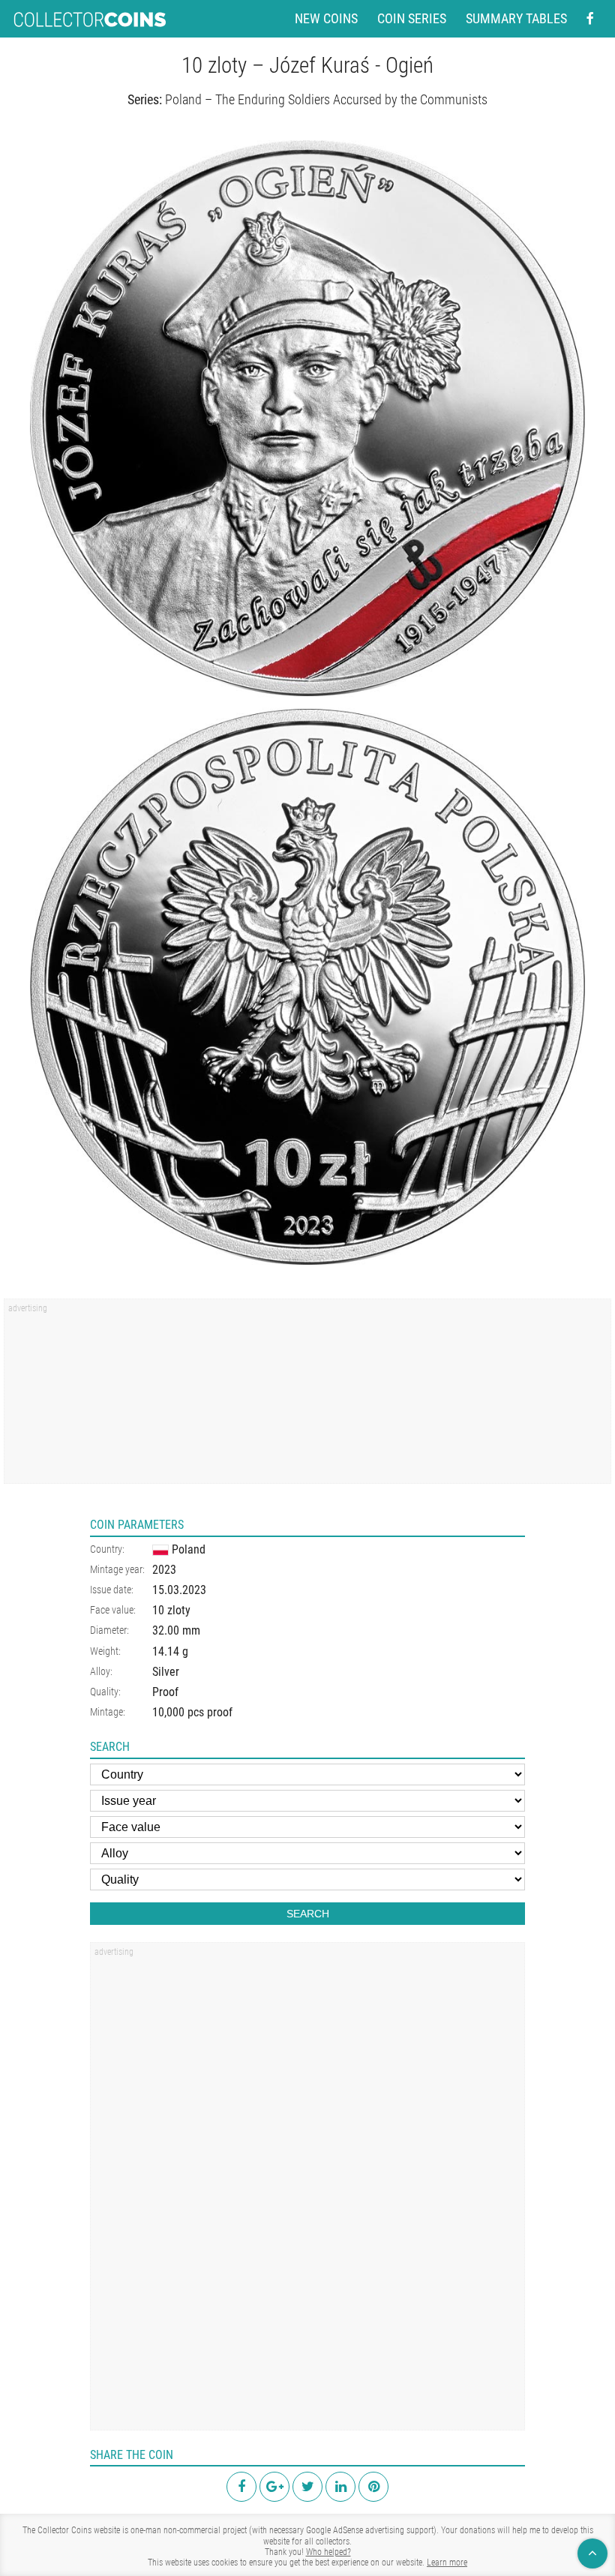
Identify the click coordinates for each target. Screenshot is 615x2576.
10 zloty (171, 1610)
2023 (164, 1570)
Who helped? (328, 2552)
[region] (307, 1396)
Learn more (447, 2562)
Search (308, 1914)
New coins (326, 19)
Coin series (412, 19)
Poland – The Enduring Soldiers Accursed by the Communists (326, 99)
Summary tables (516, 19)
